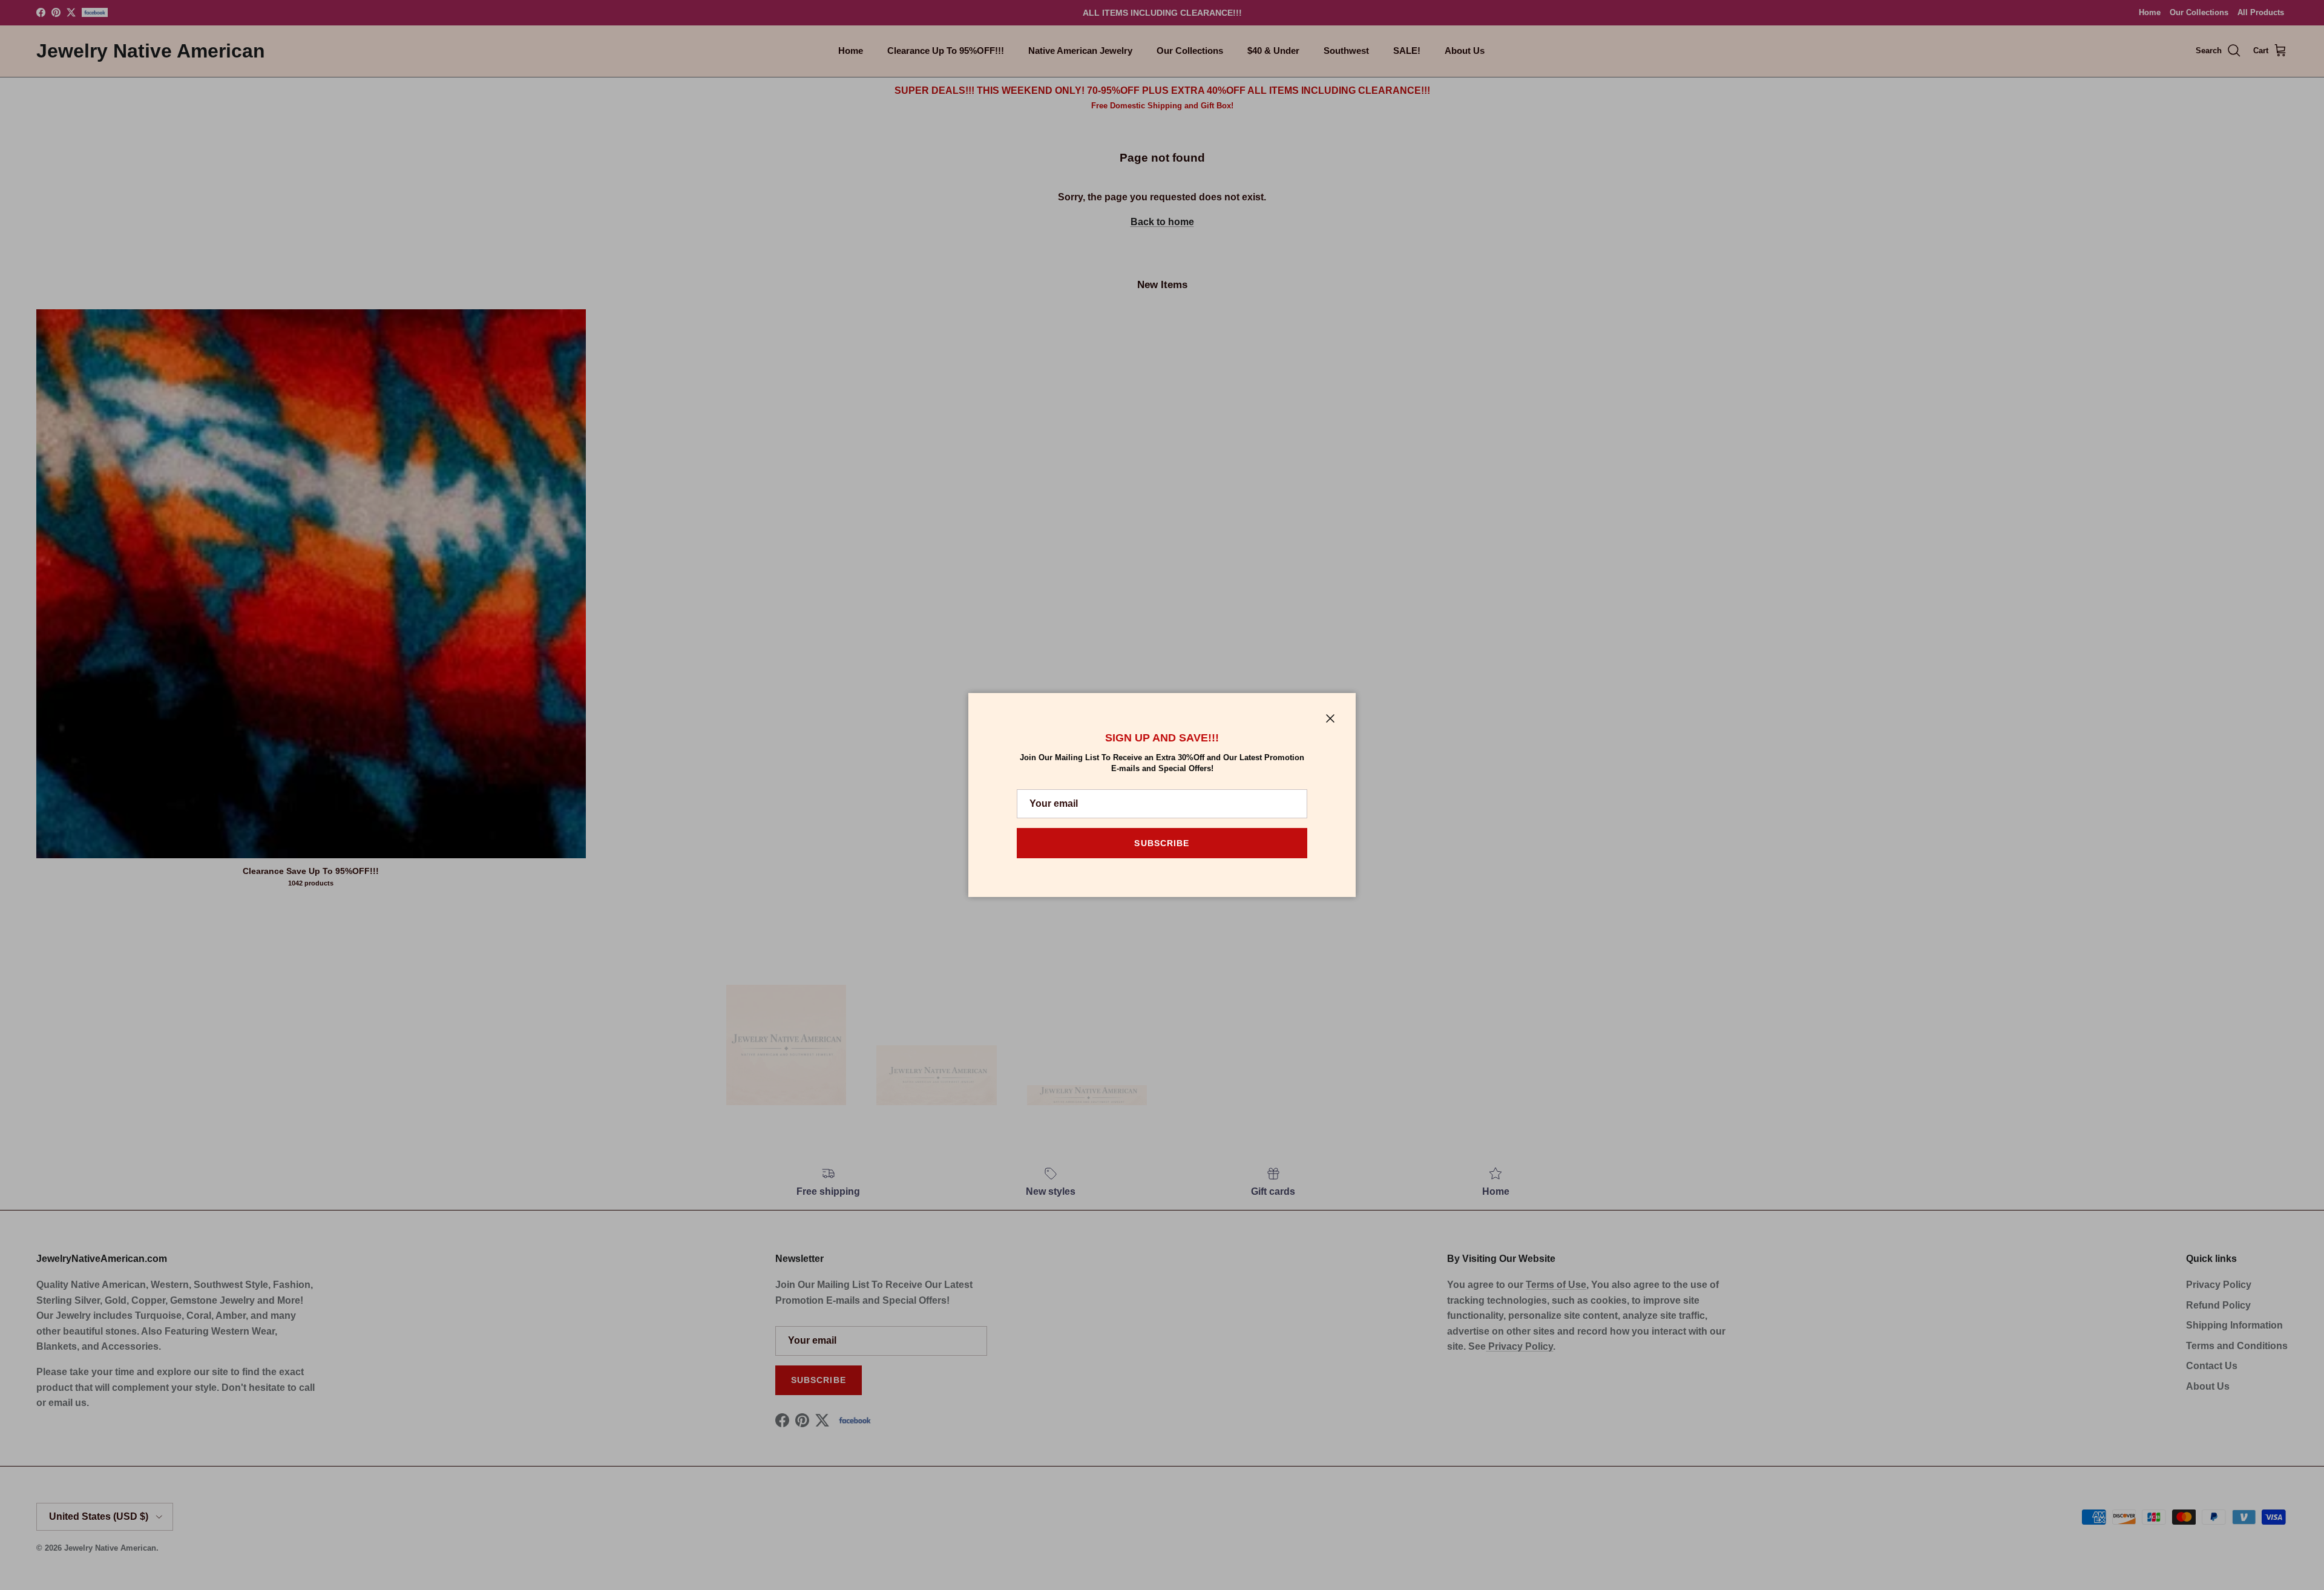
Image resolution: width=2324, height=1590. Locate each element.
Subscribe (1162, 843)
